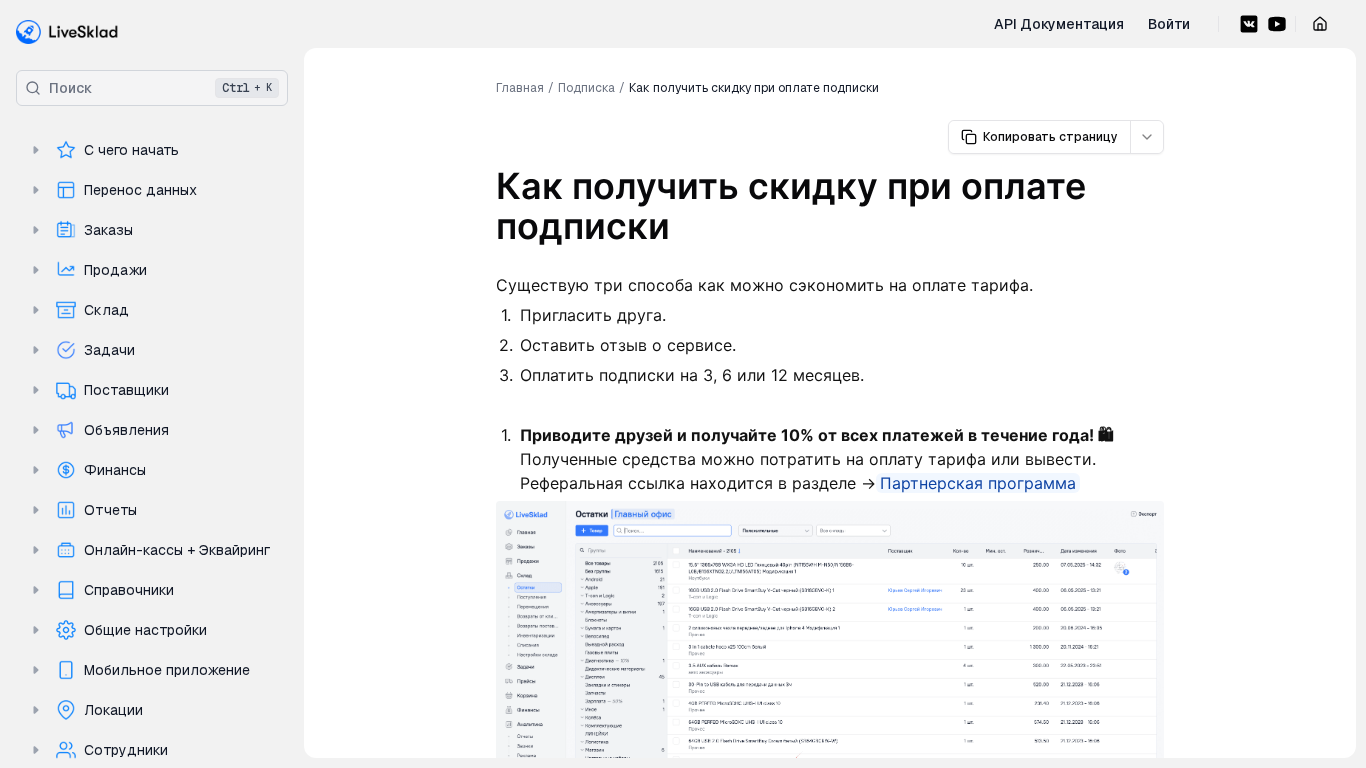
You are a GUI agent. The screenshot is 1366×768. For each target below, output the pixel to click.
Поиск (160, 88)
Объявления (126, 430)
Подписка (586, 88)
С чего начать (131, 150)
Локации (113, 710)
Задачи (109, 350)
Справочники (129, 590)
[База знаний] (67, 32)
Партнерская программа (978, 483)
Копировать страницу (1050, 137)
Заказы (108, 230)
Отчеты (110, 510)
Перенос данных (140, 190)
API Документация (1059, 24)
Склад (106, 310)
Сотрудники (126, 750)
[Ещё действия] (1147, 137)
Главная (520, 88)
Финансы (115, 470)
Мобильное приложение (167, 670)
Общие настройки (145, 630)
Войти (1169, 24)
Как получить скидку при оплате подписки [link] (754, 88)
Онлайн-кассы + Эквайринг (177, 550)
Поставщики (126, 390)
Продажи (115, 270)
